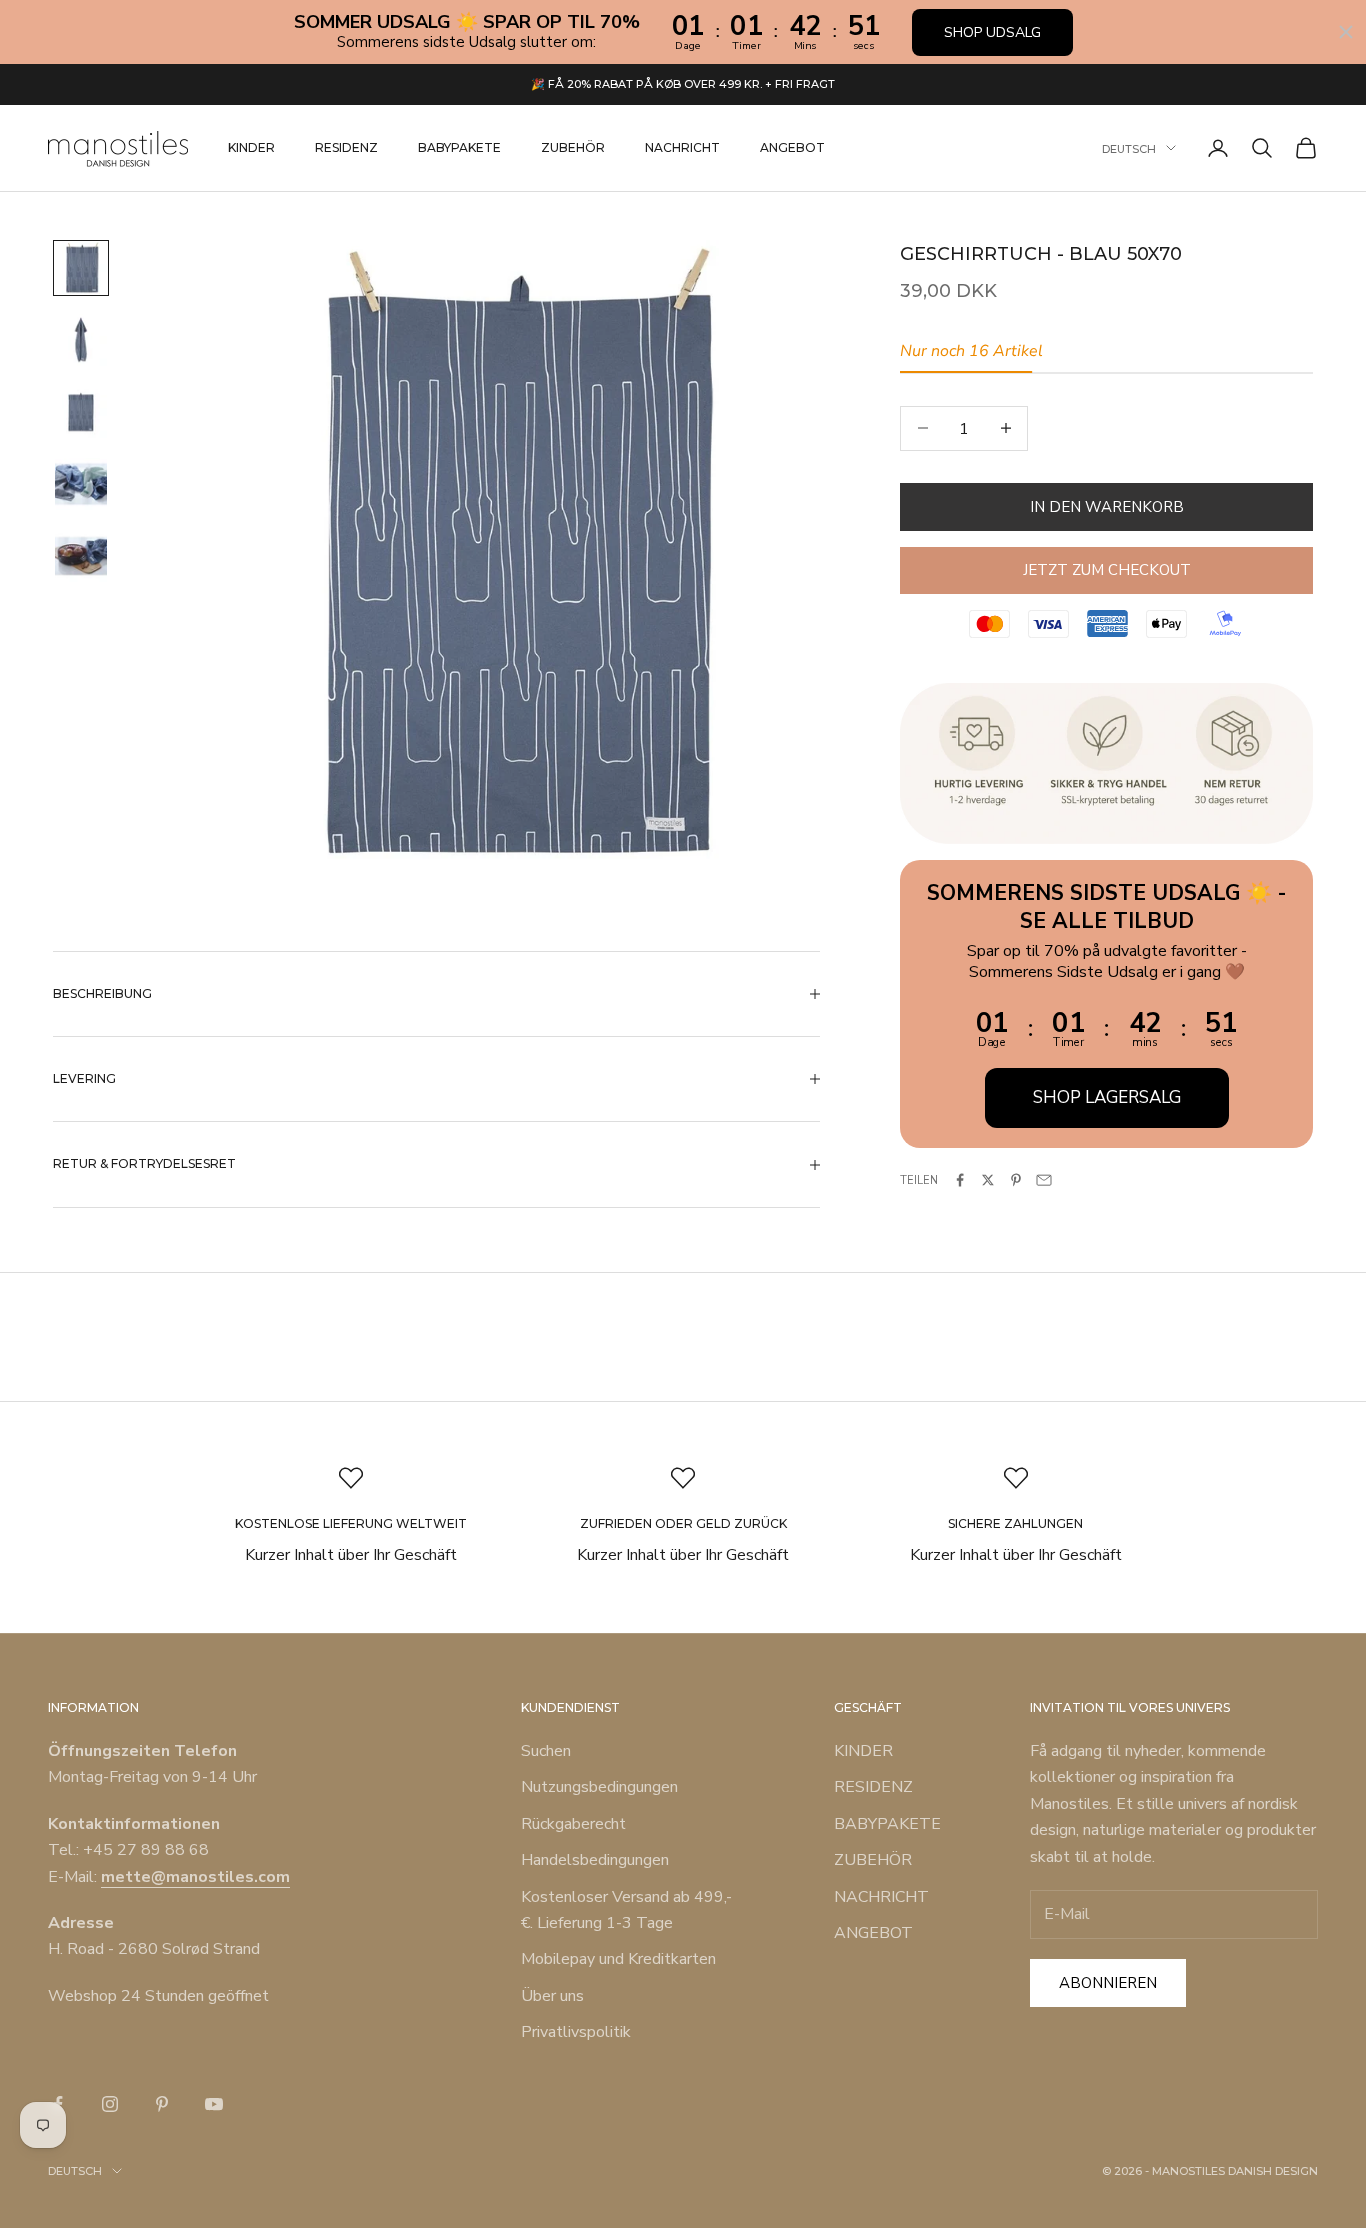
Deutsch (1129, 148)
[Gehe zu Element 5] (81, 556)
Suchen (546, 1751)
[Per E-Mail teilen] (1044, 1180)
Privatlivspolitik (576, 2032)
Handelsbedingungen (595, 1860)
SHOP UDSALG (992, 32)
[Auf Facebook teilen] (960, 1180)
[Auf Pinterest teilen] (1016, 1180)
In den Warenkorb (1107, 506)
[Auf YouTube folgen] (214, 2104)
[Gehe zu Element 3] (81, 412)
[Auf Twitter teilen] (988, 1180)
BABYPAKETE (459, 147)
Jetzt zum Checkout (1107, 570)
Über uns (552, 1996)
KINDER (251, 147)
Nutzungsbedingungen (599, 1787)
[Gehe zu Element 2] (81, 340)
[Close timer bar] (1346, 32)
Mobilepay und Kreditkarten (618, 1959)
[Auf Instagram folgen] (110, 2104)
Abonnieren (1108, 1983)
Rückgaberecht (573, 1824)
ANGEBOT (792, 147)
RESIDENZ (346, 147)
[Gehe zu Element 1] (81, 268)
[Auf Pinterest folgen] (162, 2104)
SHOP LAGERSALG (1107, 1096)
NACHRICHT (682, 147)
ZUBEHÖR (573, 147)
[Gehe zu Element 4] (81, 484)
